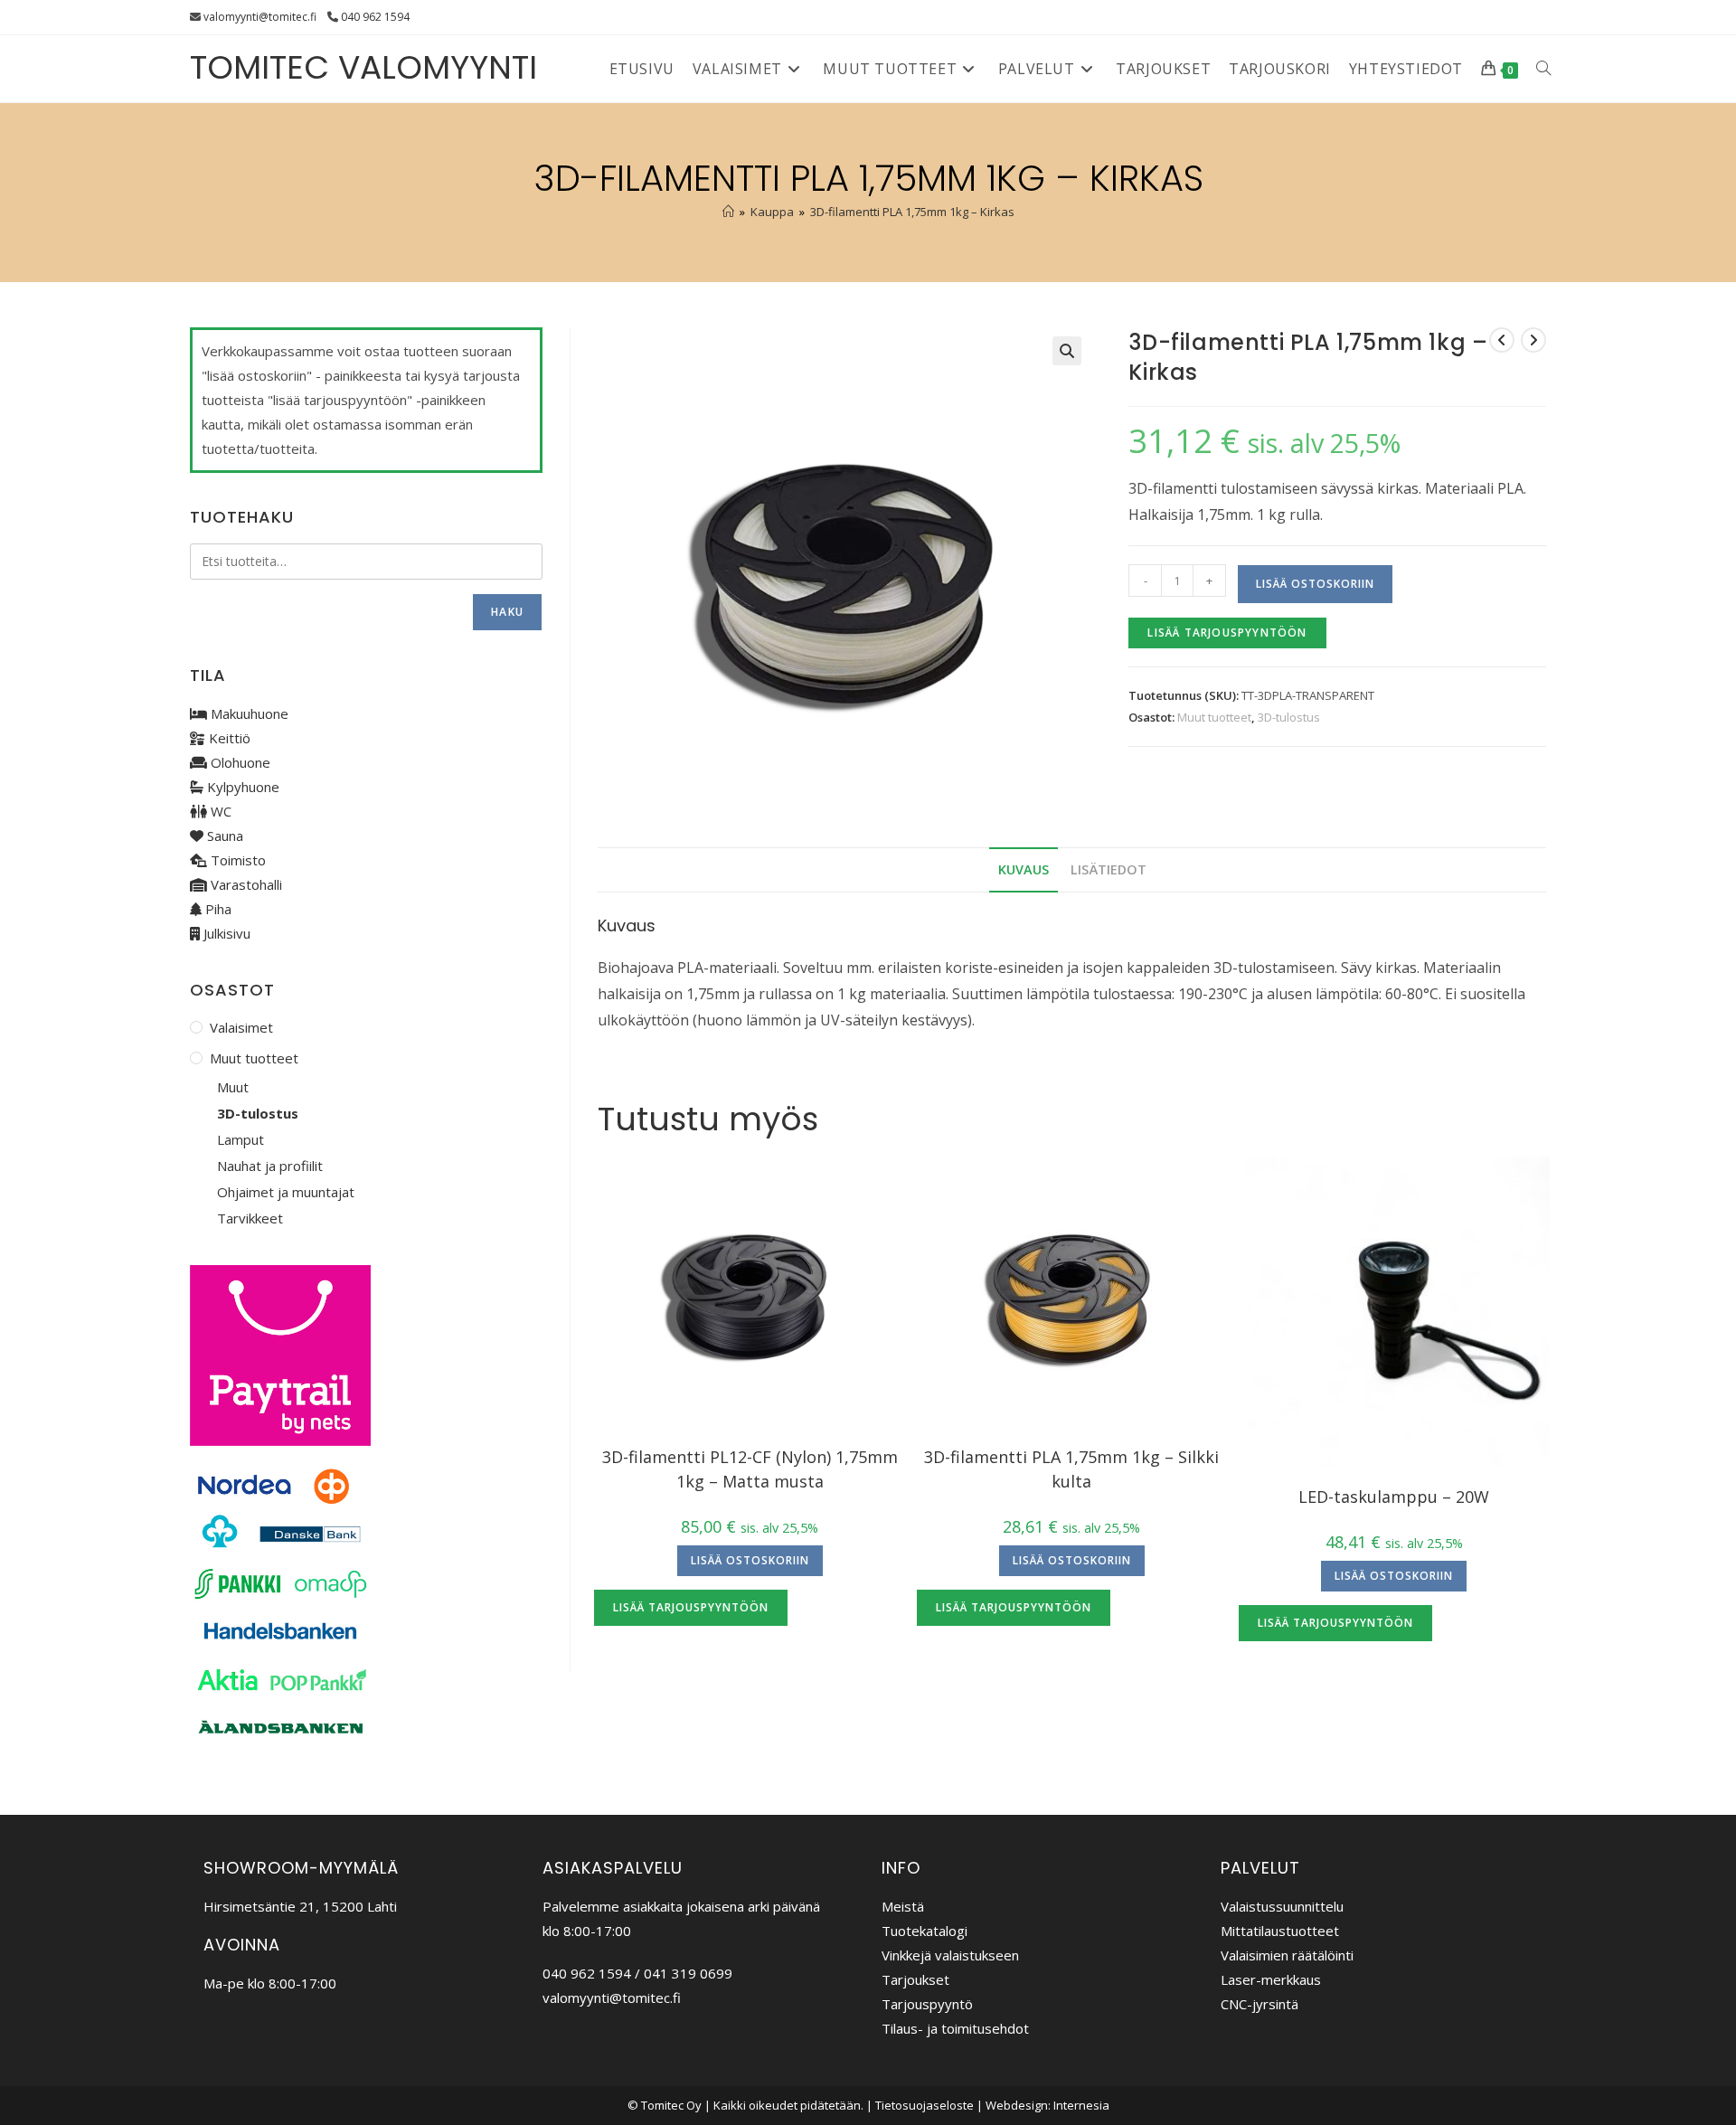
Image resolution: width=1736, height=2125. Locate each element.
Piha (217, 909)
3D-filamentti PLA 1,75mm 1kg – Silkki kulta (1071, 1469)
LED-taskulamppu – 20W (1394, 1497)
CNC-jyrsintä (1260, 2004)
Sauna (223, 836)
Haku (507, 612)
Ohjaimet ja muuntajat (286, 1192)
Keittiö (228, 738)
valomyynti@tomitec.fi (260, 17)
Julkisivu (225, 933)
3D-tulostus (1289, 717)
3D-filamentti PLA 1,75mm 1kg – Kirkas (912, 212)
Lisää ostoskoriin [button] (750, 1560)
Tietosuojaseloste (925, 2105)
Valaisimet (241, 1027)
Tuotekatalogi (925, 1931)
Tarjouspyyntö (927, 2004)
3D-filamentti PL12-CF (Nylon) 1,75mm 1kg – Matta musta (750, 1469)
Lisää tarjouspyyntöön (1227, 633)
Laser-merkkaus (1271, 1979)
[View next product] (1533, 340)
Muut (233, 1087)
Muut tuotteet (1214, 717)
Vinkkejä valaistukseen (950, 1955)
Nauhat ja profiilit (270, 1166)
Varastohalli (245, 884)
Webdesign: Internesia (1047, 2105)
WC (219, 811)
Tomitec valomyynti (363, 67)
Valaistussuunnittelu (1282, 1906)
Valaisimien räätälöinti (1287, 1955)
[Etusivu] (728, 212)
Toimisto (236, 860)
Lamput (241, 1139)
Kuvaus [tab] (1024, 869)
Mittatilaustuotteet (1280, 1931)
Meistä (903, 1906)
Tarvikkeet (250, 1218)
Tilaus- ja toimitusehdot (955, 2028)
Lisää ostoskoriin (1315, 584)
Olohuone (239, 762)
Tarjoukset (915, 1979)
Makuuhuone (248, 713)
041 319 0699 (688, 1973)
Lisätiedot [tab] (1109, 869)
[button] (1067, 351)
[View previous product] (1502, 340)
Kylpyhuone (241, 787)
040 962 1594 (375, 17)
